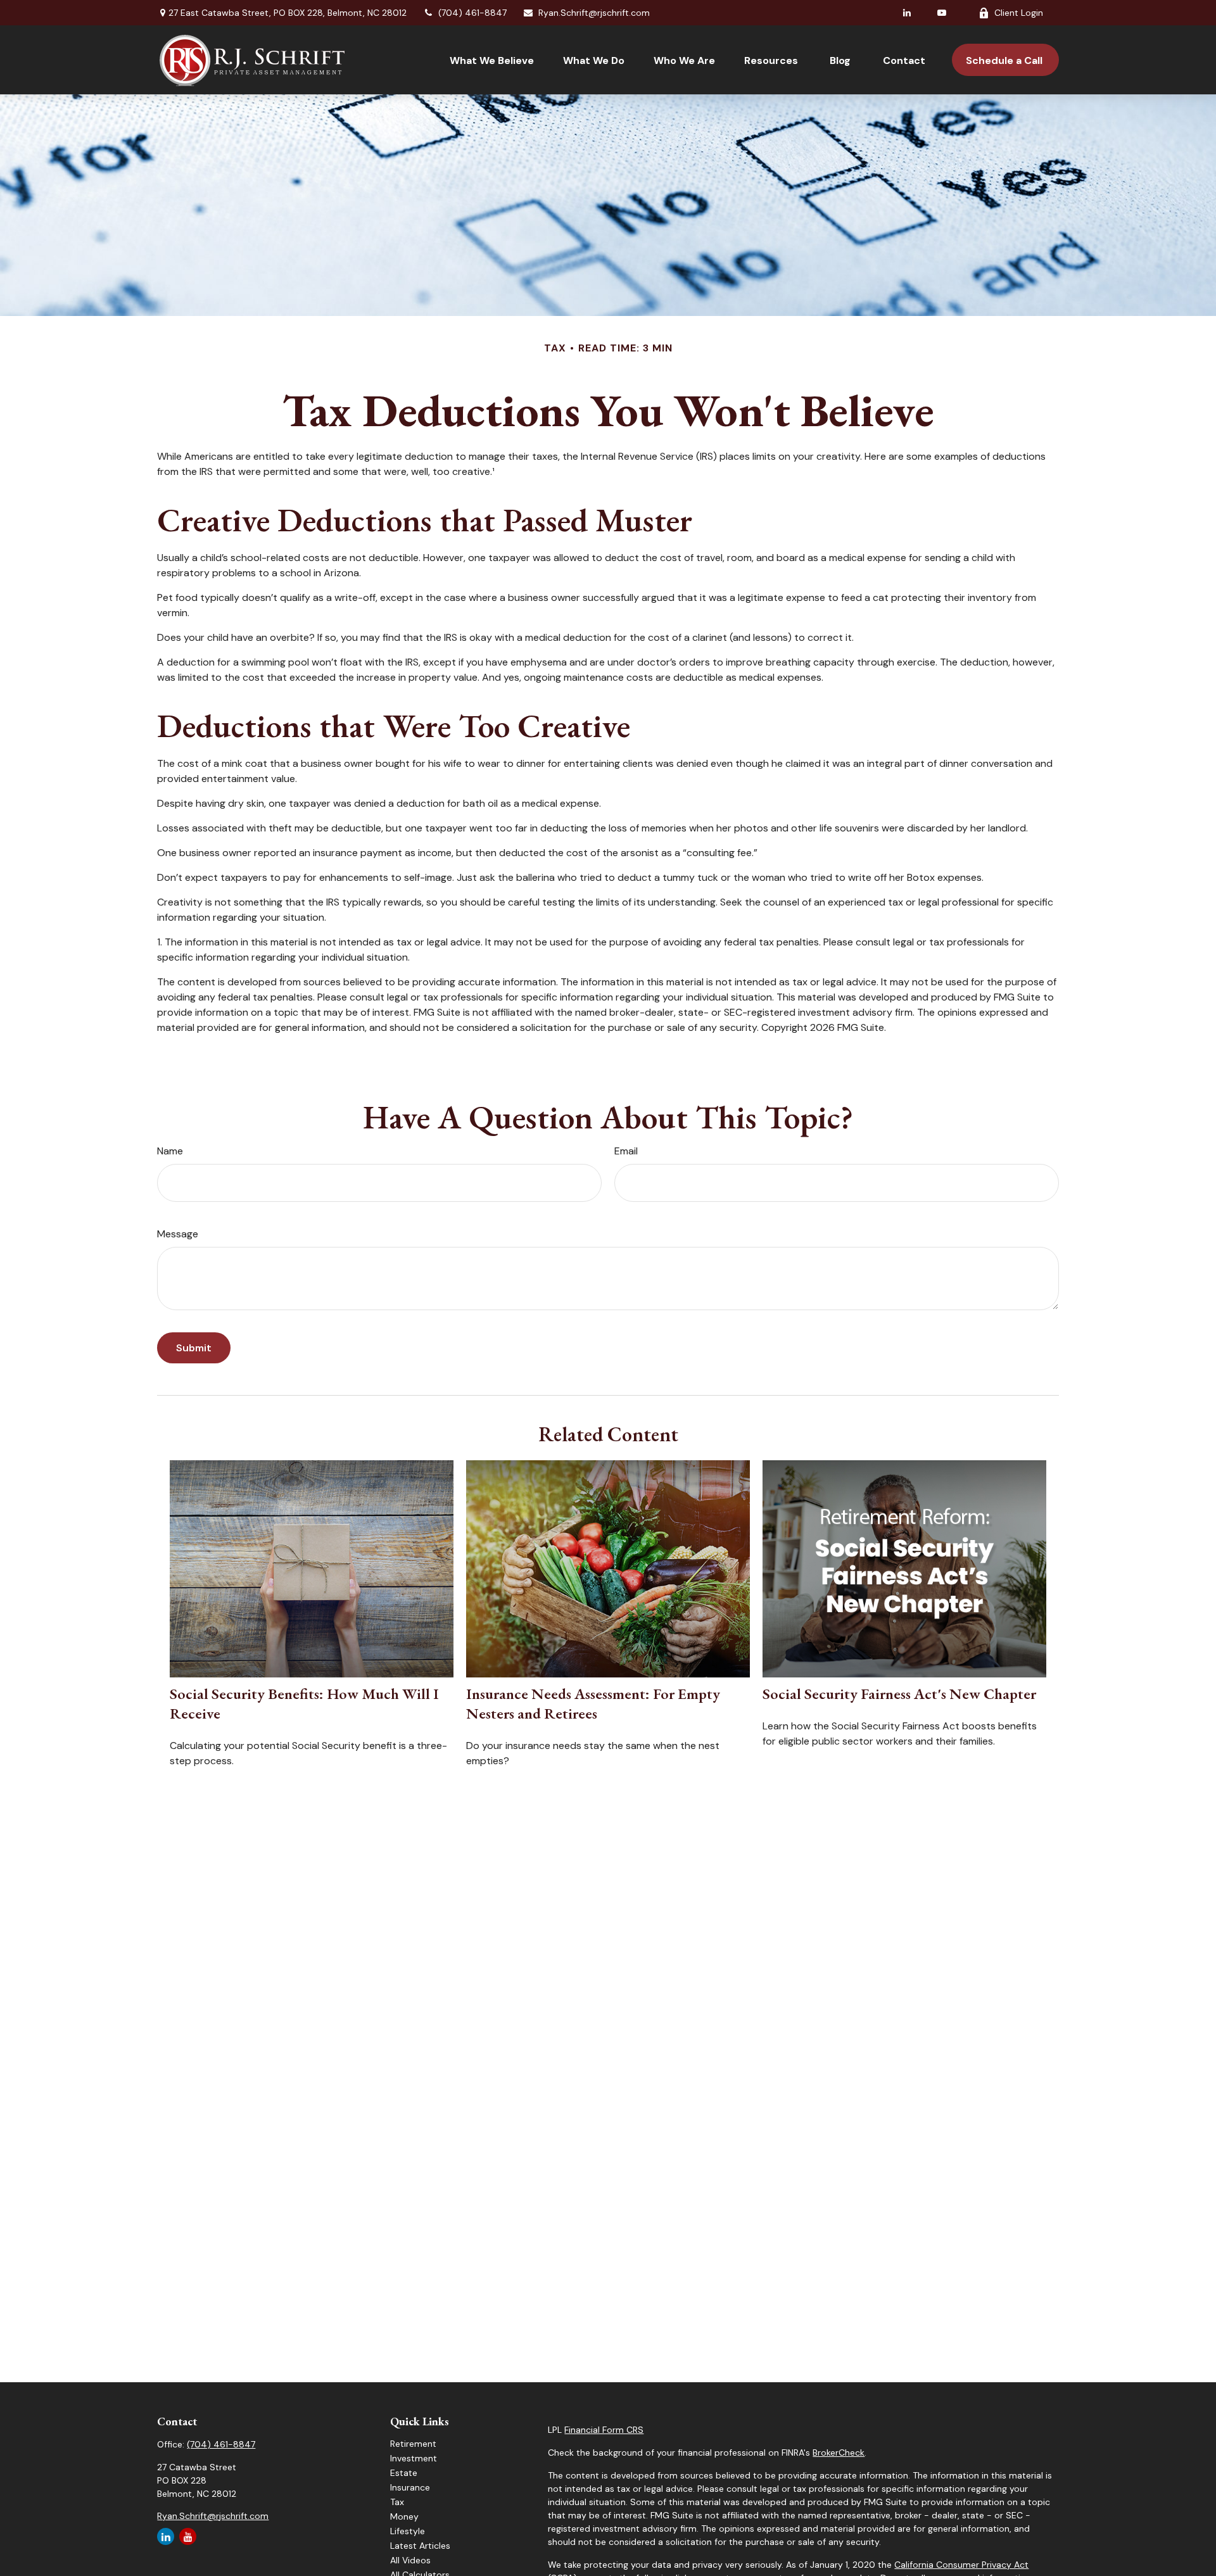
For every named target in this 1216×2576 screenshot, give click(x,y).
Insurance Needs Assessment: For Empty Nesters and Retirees (593, 1703)
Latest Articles (420, 2546)
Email (626, 1151)
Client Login (1019, 13)
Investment (414, 2458)
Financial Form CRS (604, 2430)
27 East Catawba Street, (288, 13)
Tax (397, 2502)
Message (178, 1234)
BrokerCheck (839, 2453)
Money (404, 2516)
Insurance (410, 2487)
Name (170, 1151)
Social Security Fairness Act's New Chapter (899, 1694)
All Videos (410, 2560)
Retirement (413, 2444)
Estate (404, 2473)
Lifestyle (408, 2531)
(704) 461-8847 (472, 13)
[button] (492, 60)
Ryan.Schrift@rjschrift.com (594, 13)
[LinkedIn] (907, 13)
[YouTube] (942, 13)
